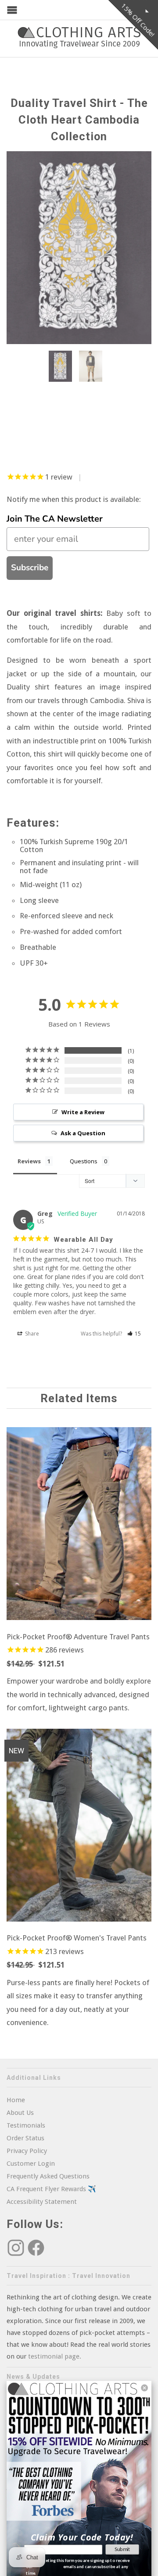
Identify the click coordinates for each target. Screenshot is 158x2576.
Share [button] (31, 1334)
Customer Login (31, 2164)
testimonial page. (55, 2356)
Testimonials (26, 2125)
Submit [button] (122, 2549)
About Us (20, 2113)
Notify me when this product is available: (74, 499)
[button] (134, 1334)
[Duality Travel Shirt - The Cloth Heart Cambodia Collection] (79, 248)
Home (16, 2100)
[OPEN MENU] (12, 10)
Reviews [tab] (29, 1161)
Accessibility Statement (42, 2202)
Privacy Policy (27, 2151)
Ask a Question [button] (83, 1133)
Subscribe (30, 568)
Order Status (25, 2138)
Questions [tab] (84, 1161)
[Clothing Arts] (79, 37)
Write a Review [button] (83, 1112)
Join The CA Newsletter (55, 519)
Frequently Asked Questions (48, 2176)
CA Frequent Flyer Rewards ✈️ (51, 2189)
